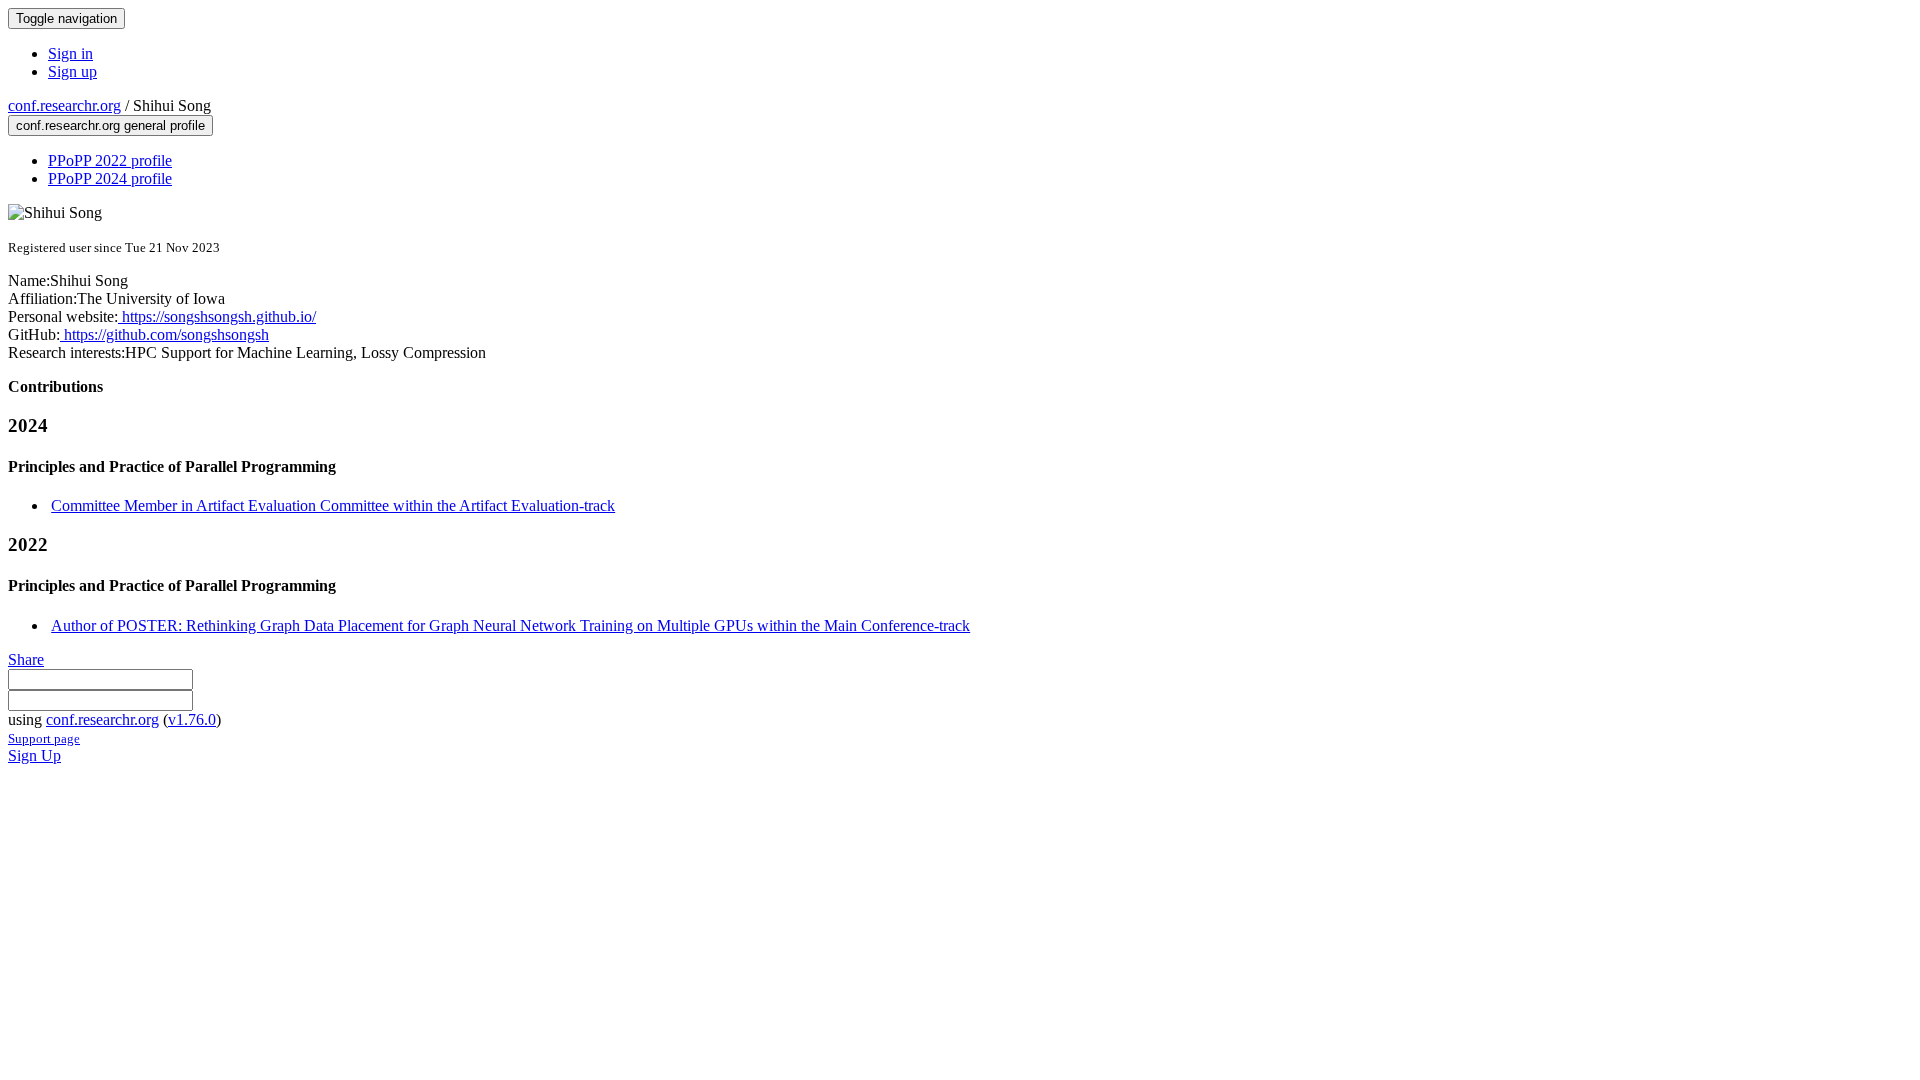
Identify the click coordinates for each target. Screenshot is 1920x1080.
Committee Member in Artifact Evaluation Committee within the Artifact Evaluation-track (333, 505)
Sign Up (34, 755)
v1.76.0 (192, 719)
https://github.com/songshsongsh (164, 334)
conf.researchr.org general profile (110, 125)
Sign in (70, 53)
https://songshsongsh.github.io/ (217, 316)
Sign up (72, 71)
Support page (44, 738)
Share (26, 659)
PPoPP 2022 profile (110, 160)
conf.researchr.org (64, 105)
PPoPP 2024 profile (110, 178)
